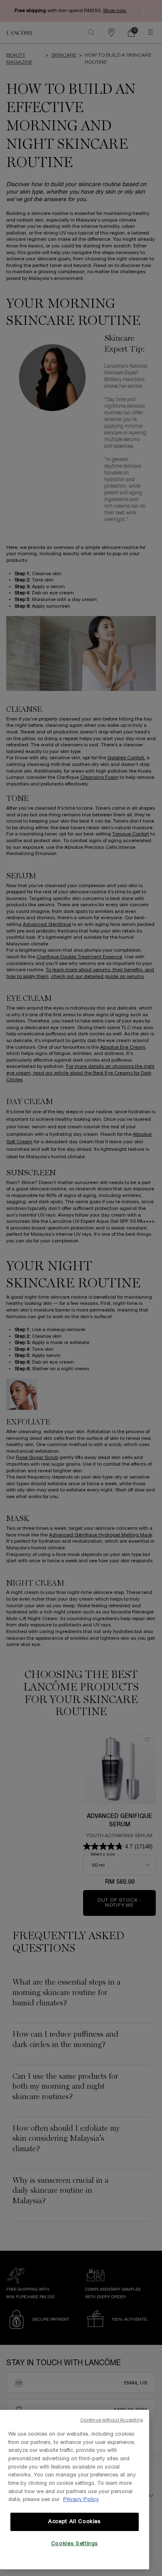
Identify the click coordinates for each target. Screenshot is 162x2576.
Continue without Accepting (112, 2420)
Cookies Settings (75, 2544)
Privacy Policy (81, 2500)
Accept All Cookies (75, 2522)
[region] (75, 2490)
